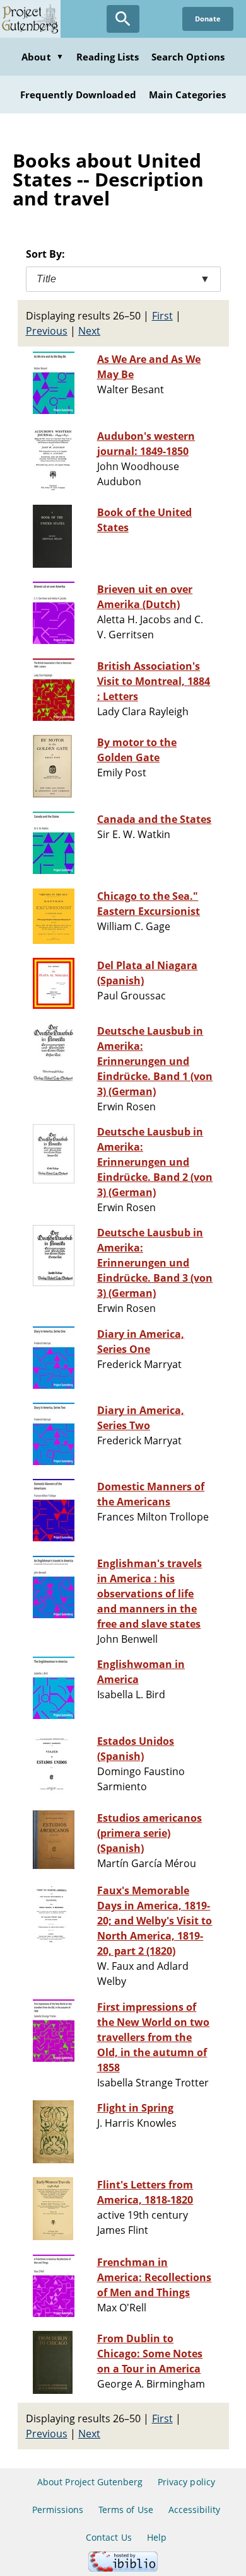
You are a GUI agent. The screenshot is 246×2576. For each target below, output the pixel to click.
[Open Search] (123, 19)
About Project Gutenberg (90, 2482)
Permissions (58, 2510)
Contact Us (108, 2537)
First (162, 316)
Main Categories (188, 95)
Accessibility (195, 2510)
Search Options (188, 57)
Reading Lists (108, 57)
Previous (47, 331)
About (42, 57)
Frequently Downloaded (78, 95)
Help (157, 2537)
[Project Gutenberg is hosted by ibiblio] (123, 2568)
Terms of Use (126, 2510)
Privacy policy (186, 2482)
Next (89, 331)
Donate (208, 19)
